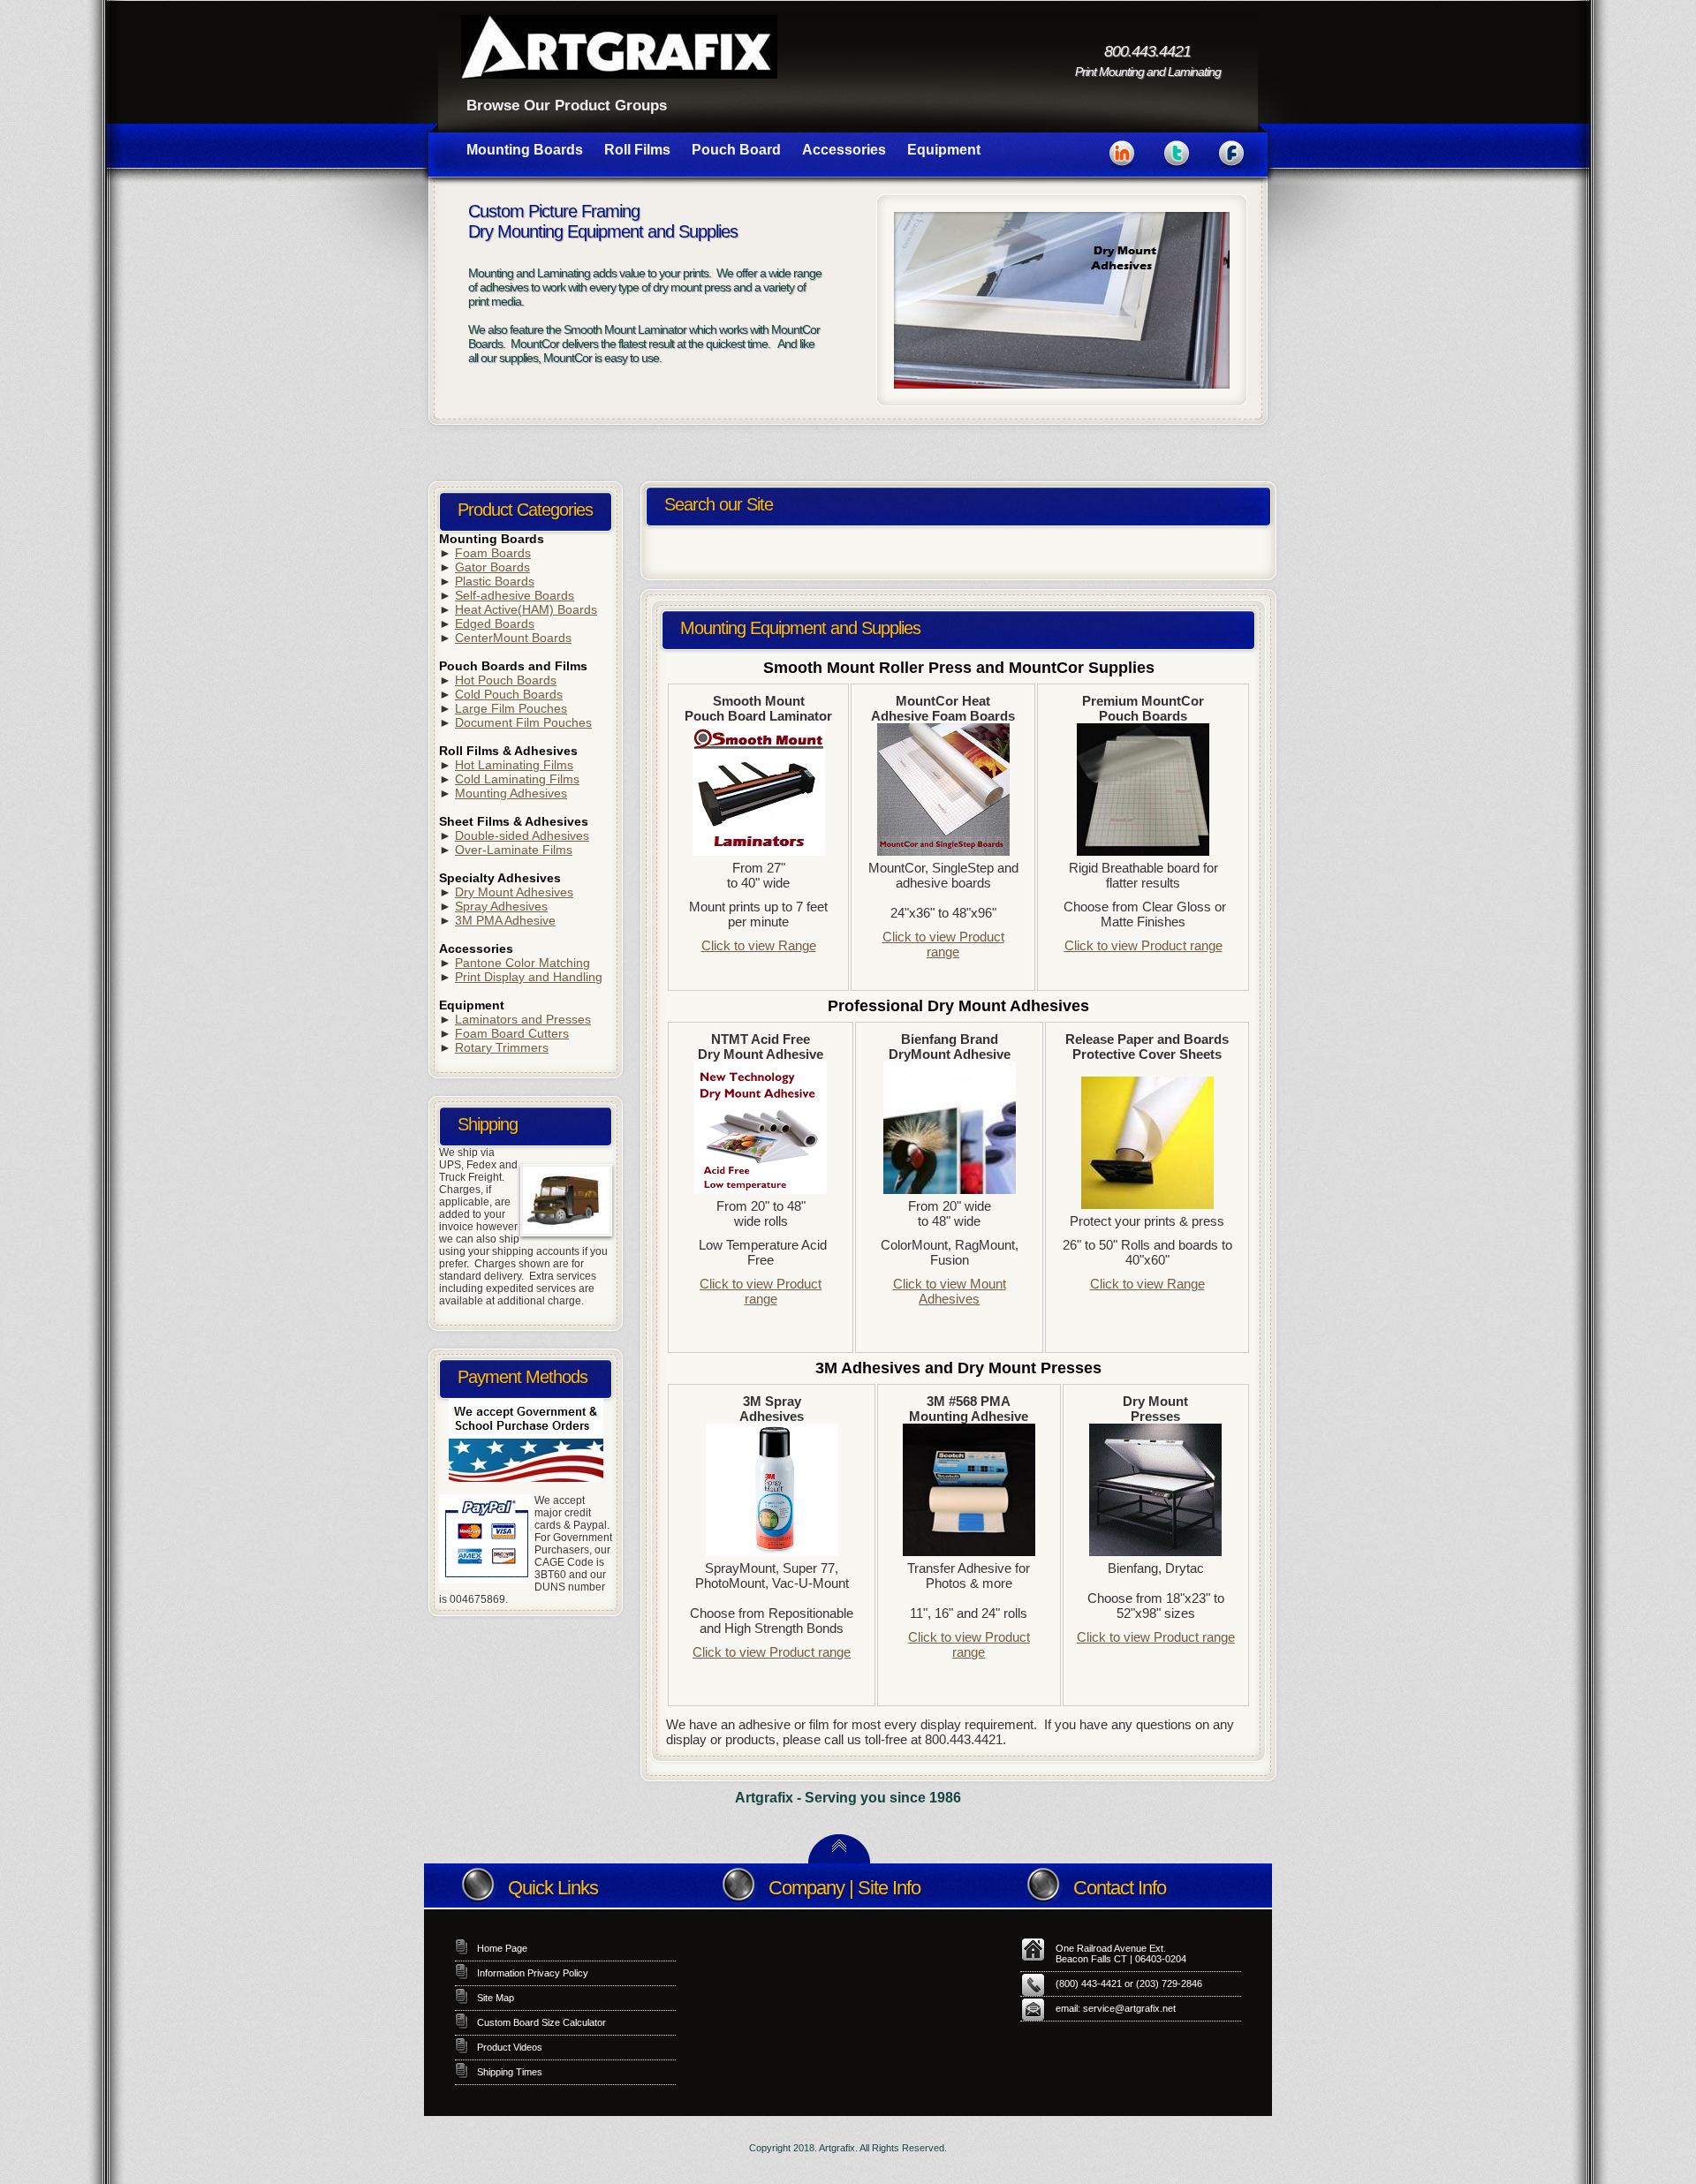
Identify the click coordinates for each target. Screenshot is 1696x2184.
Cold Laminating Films (517, 779)
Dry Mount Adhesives (514, 892)
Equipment (944, 150)
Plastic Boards (495, 581)
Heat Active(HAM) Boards (526, 609)
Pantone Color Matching (522, 963)
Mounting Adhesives (511, 793)
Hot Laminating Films (514, 765)
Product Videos (510, 2047)
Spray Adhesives (501, 906)
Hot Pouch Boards (506, 680)
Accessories (844, 150)
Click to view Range (759, 945)
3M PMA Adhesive (505, 920)
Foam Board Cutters (512, 1033)
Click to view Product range (943, 944)
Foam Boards (493, 553)
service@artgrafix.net (1129, 2008)
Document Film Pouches (523, 722)
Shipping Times (510, 2072)
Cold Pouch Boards (509, 694)
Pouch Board (736, 150)
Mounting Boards (525, 150)
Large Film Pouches (511, 708)
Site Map (496, 1998)
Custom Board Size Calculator (541, 2022)
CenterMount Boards (513, 638)
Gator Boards (492, 567)
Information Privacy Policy (533, 1973)
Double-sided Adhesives (522, 835)
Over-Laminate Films (514, 850)
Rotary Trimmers (502, 1047)
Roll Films (637, 150)
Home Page (502, 1948)
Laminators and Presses (523, 1019)
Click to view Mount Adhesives (950, 1291)
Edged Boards (495, 623)
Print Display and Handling (529, 977)
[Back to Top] (839, 1859)
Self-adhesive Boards (515, 595)
